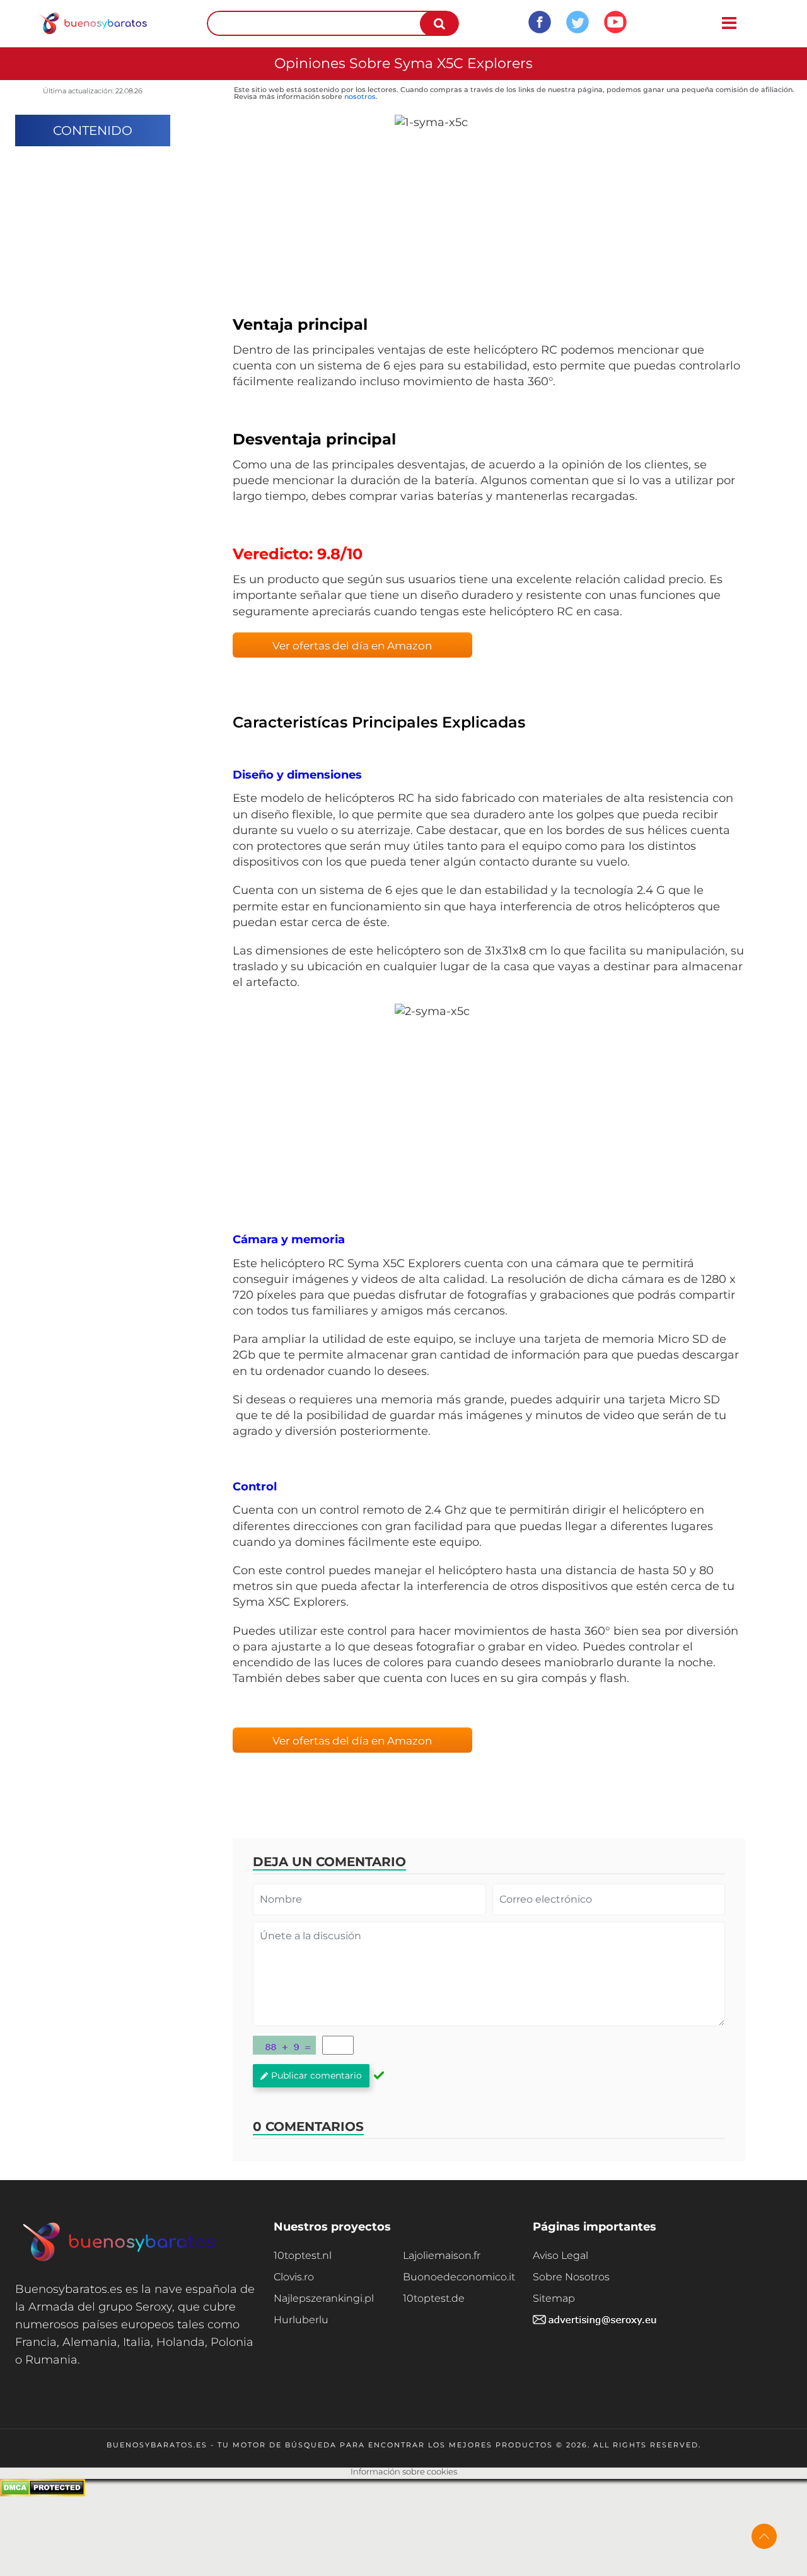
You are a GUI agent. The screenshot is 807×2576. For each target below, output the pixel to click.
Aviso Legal (560, 2255)
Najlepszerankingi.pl (324, 2298)
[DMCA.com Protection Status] (43, 2493)
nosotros (360, 96)
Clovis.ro (294, 2277)
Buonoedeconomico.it (459, 2277)
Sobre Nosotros (571, 2277)
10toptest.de (434, 2298)
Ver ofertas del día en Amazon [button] (352, 646)
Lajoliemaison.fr (442, 2255)
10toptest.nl (303, 2255)
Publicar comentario (316, 2075)
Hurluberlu (301, 2320)
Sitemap (554, 2298)
